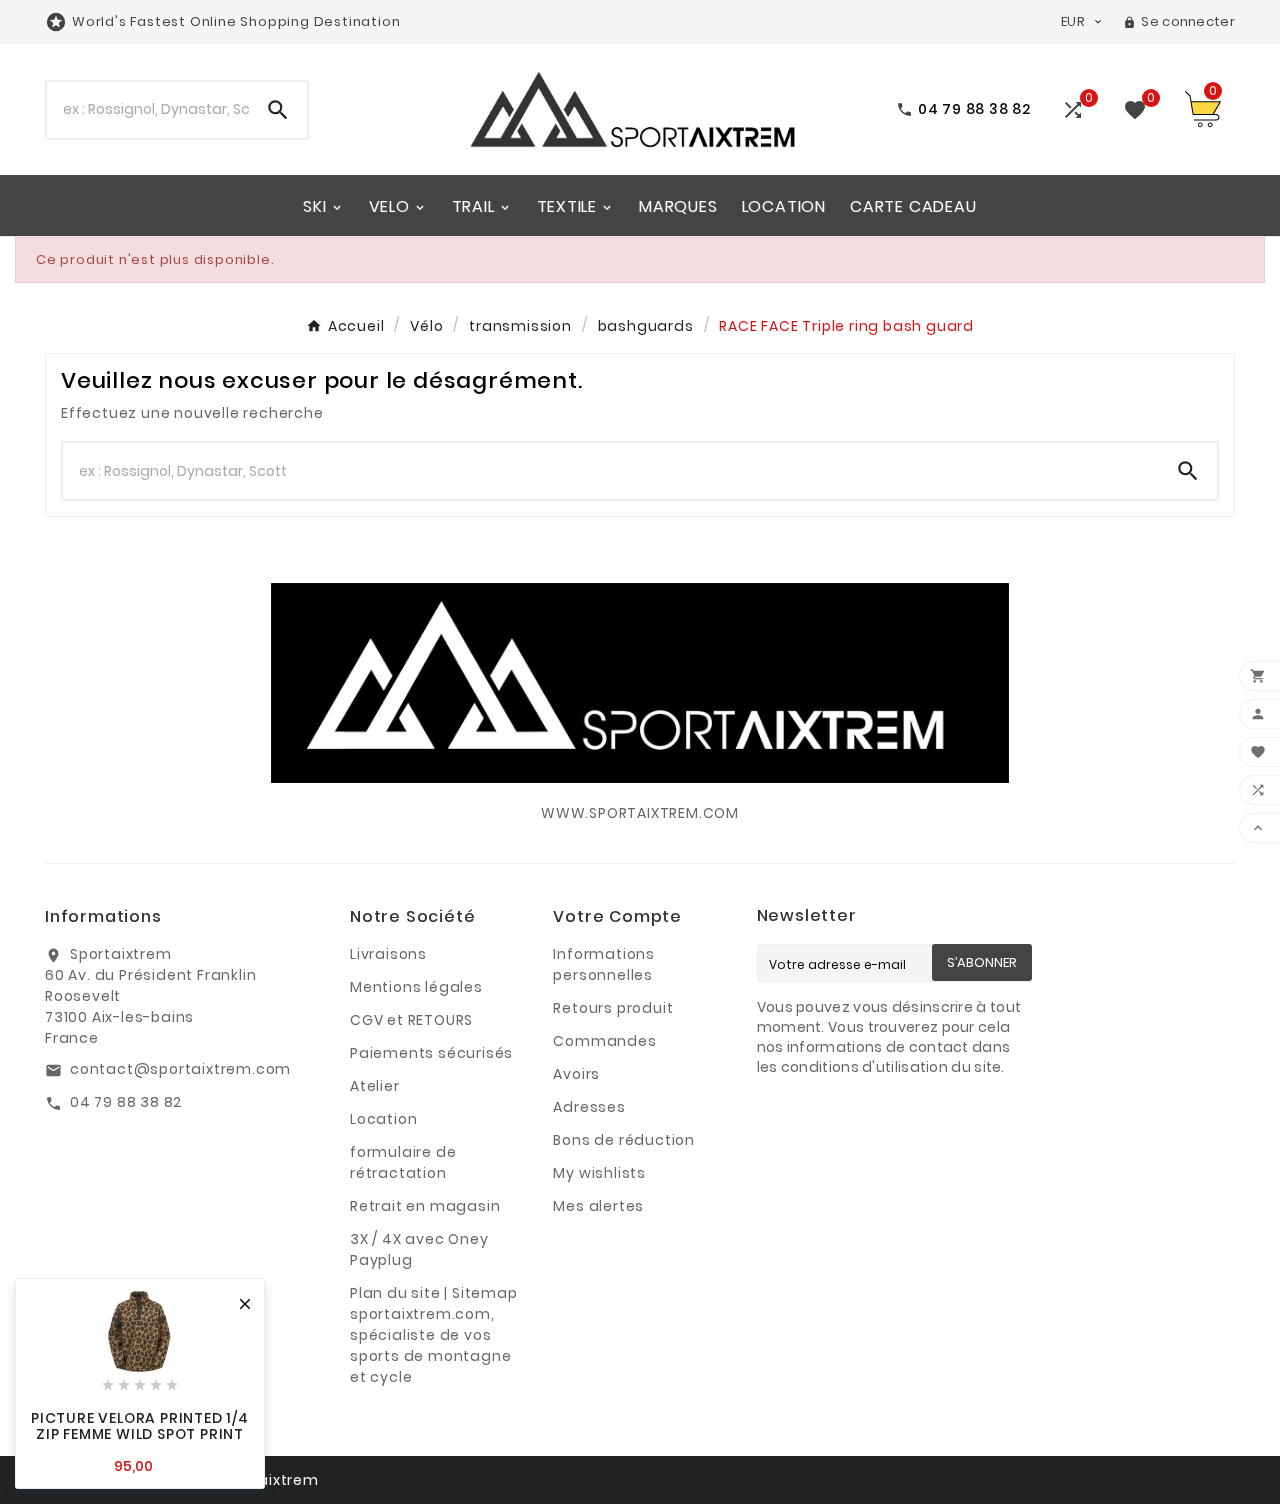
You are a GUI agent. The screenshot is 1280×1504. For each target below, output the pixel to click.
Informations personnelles (604, 964)
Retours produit (613, 1008)
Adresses (589, 1107)
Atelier (375, 1086)
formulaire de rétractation (403, 1162)
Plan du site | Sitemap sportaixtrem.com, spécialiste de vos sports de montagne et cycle (434, 1335)
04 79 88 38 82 (126, 1102)
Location (383, 1119)
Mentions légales (416, 987)
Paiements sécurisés (431, 1053)
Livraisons (388, 954)
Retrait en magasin (425, 1206)
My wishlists (599, 1173)
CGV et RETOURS (411, 1020)
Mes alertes (598, 1206)
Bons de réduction (624, 1140)
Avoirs (576, 1074)
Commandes (604, 1041)
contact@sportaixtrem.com (180, 1069)
